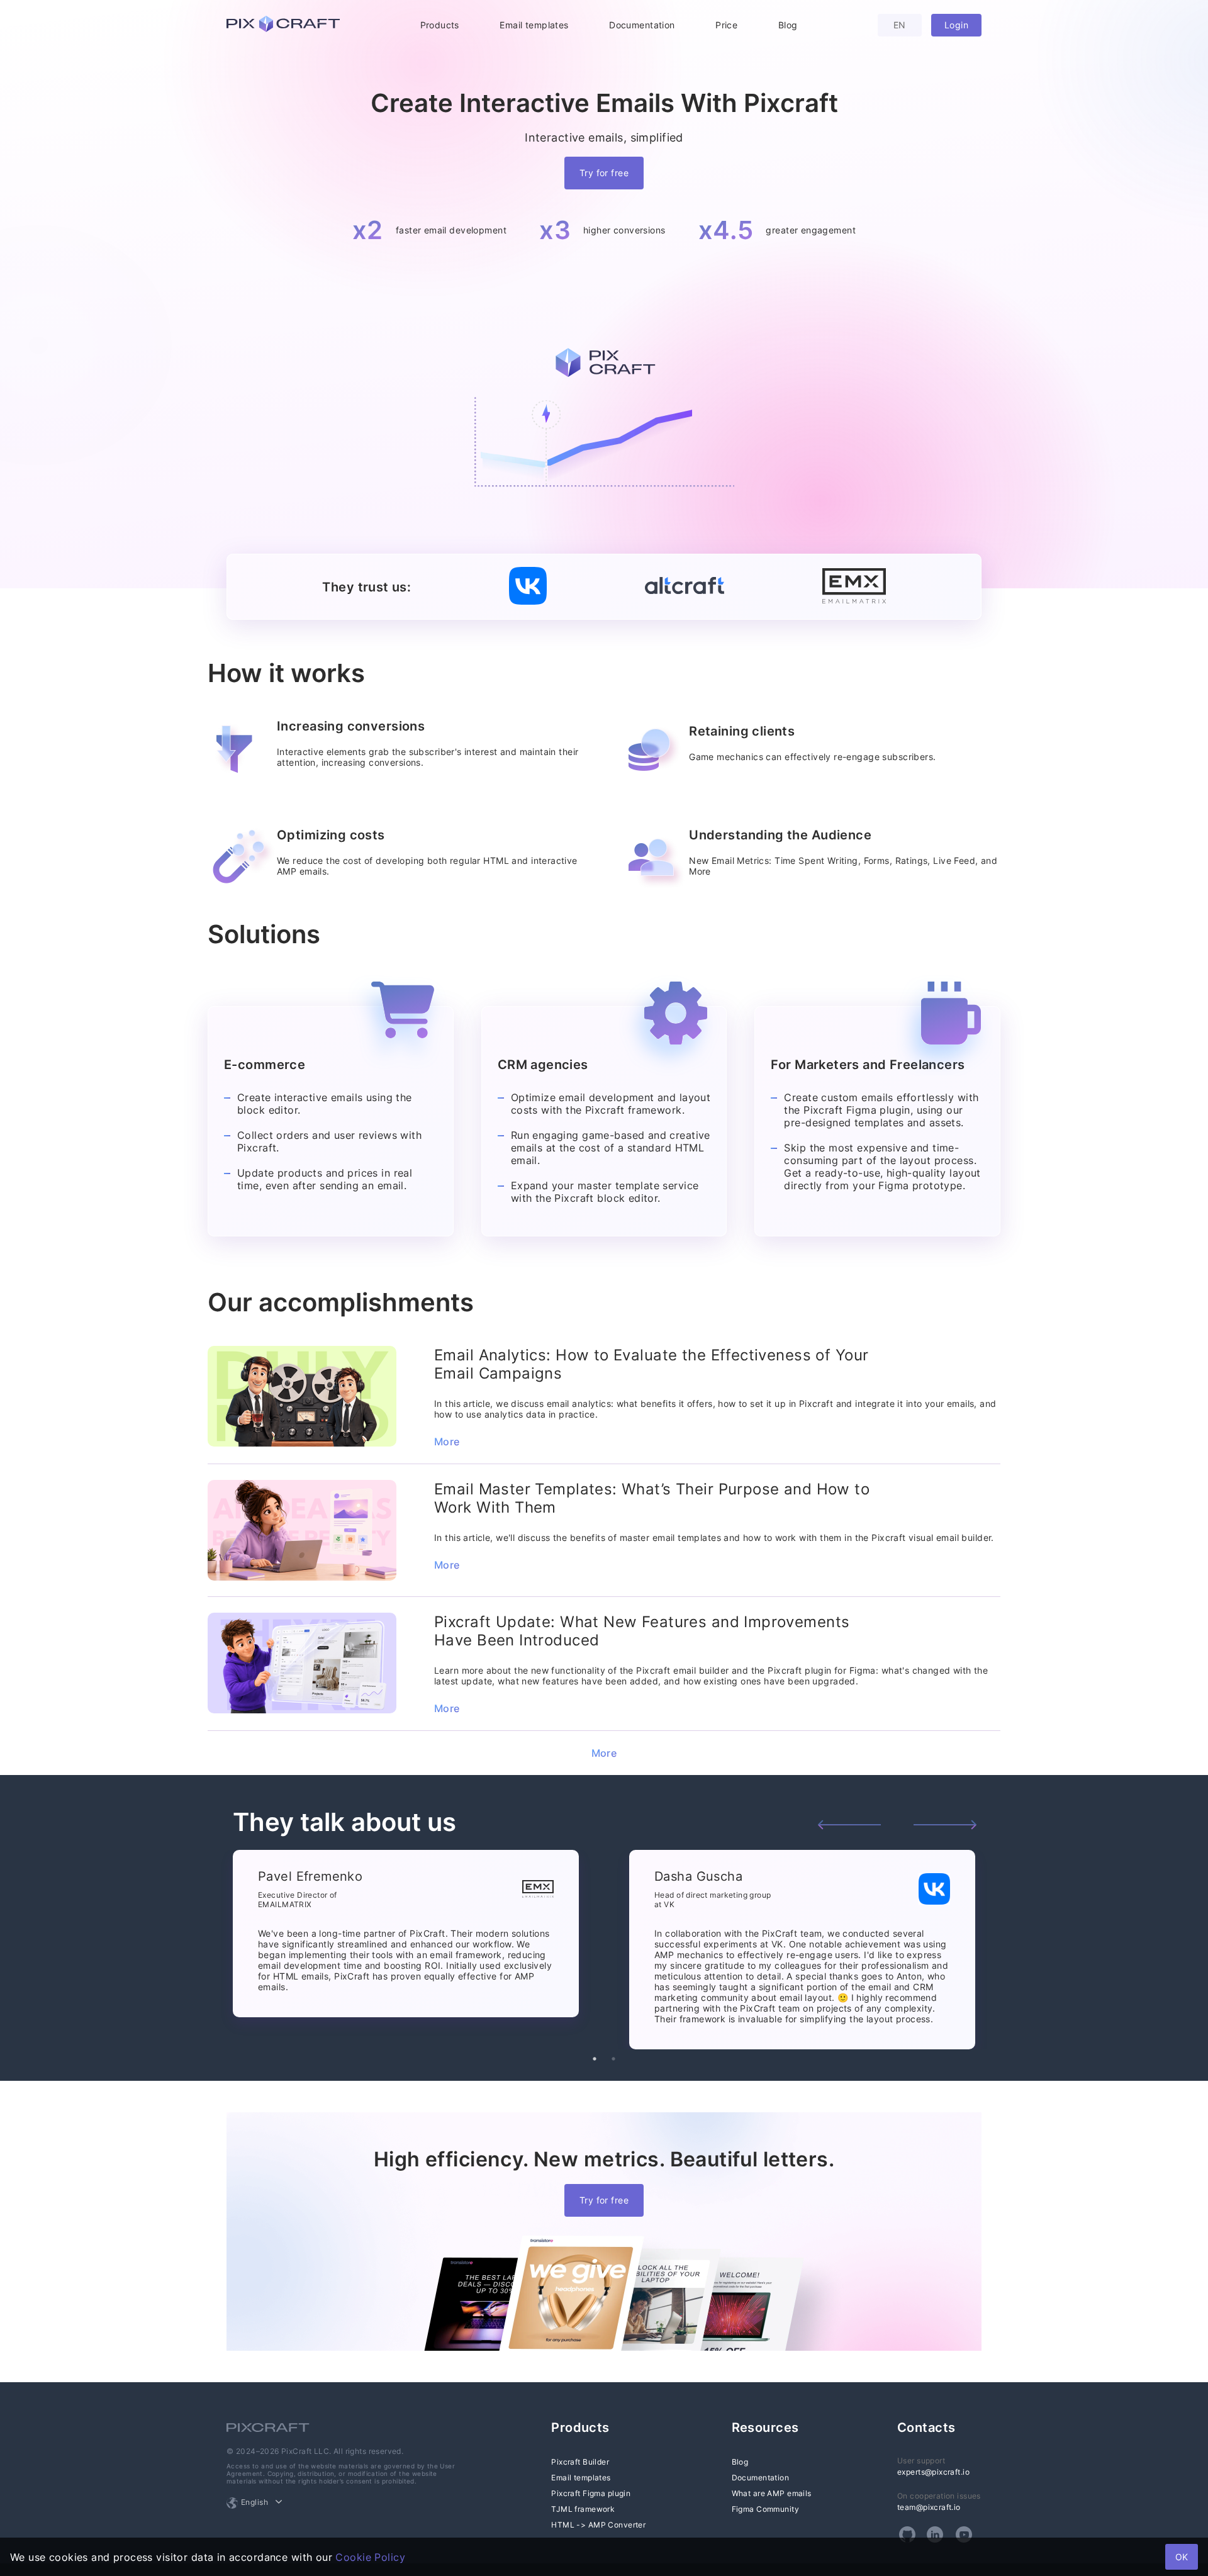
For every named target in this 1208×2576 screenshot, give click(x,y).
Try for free (604, 173)
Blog (788, 25)
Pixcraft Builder (580, 2462)
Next (945, 1825)
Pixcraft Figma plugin (591, 2493)
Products (440, 25)
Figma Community (765, 2509)
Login (956, 25)
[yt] (964, 2534)
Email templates (534, 25)
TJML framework (583, 2509)
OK (1182, 2557)
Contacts (926, 2428)
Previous (849, 1825)
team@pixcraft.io (929, 2507)
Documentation (642, 25)
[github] (907, 2534)
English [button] (254, 2502)
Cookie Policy (370, 2557)
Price (726, 25)
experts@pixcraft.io (933, 2472)
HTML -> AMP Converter (598, 2525)
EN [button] (900, 25)
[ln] (935, 2534)
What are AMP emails (772, 2493)
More (447, 1442)
